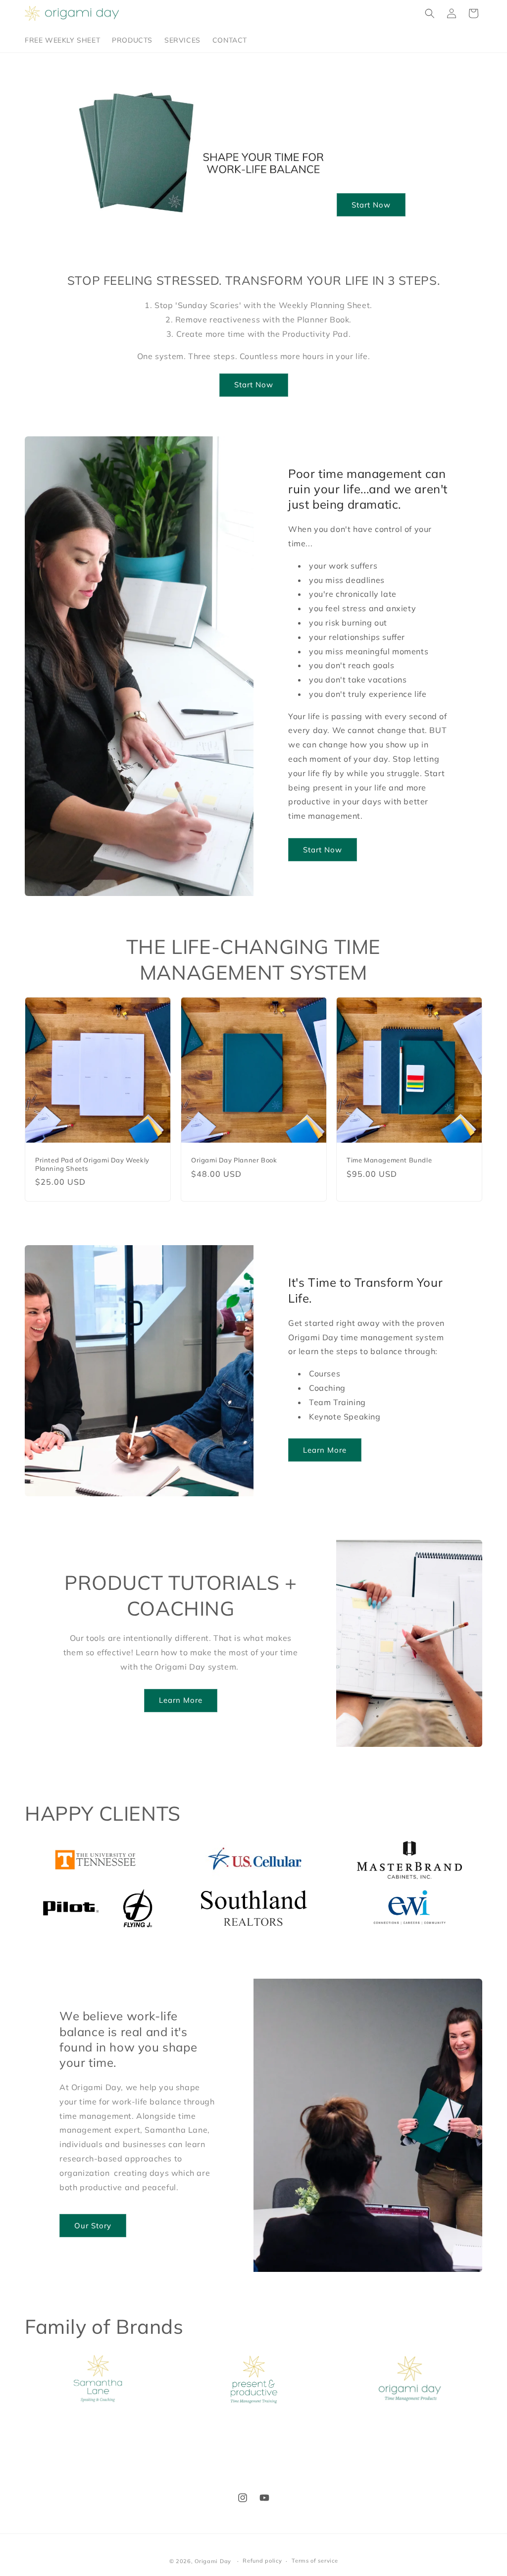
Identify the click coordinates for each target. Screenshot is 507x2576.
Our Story (93, 2226)
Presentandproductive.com (246, 2431)
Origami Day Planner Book (234, 1160)
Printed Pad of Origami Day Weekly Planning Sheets (92, 1164)
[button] (430, 13)
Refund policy (262, 2561)
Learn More (325, 1450)
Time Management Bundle (389, 1160)
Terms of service (315, 2561)
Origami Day (213, 2561)
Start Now (371, 205)
